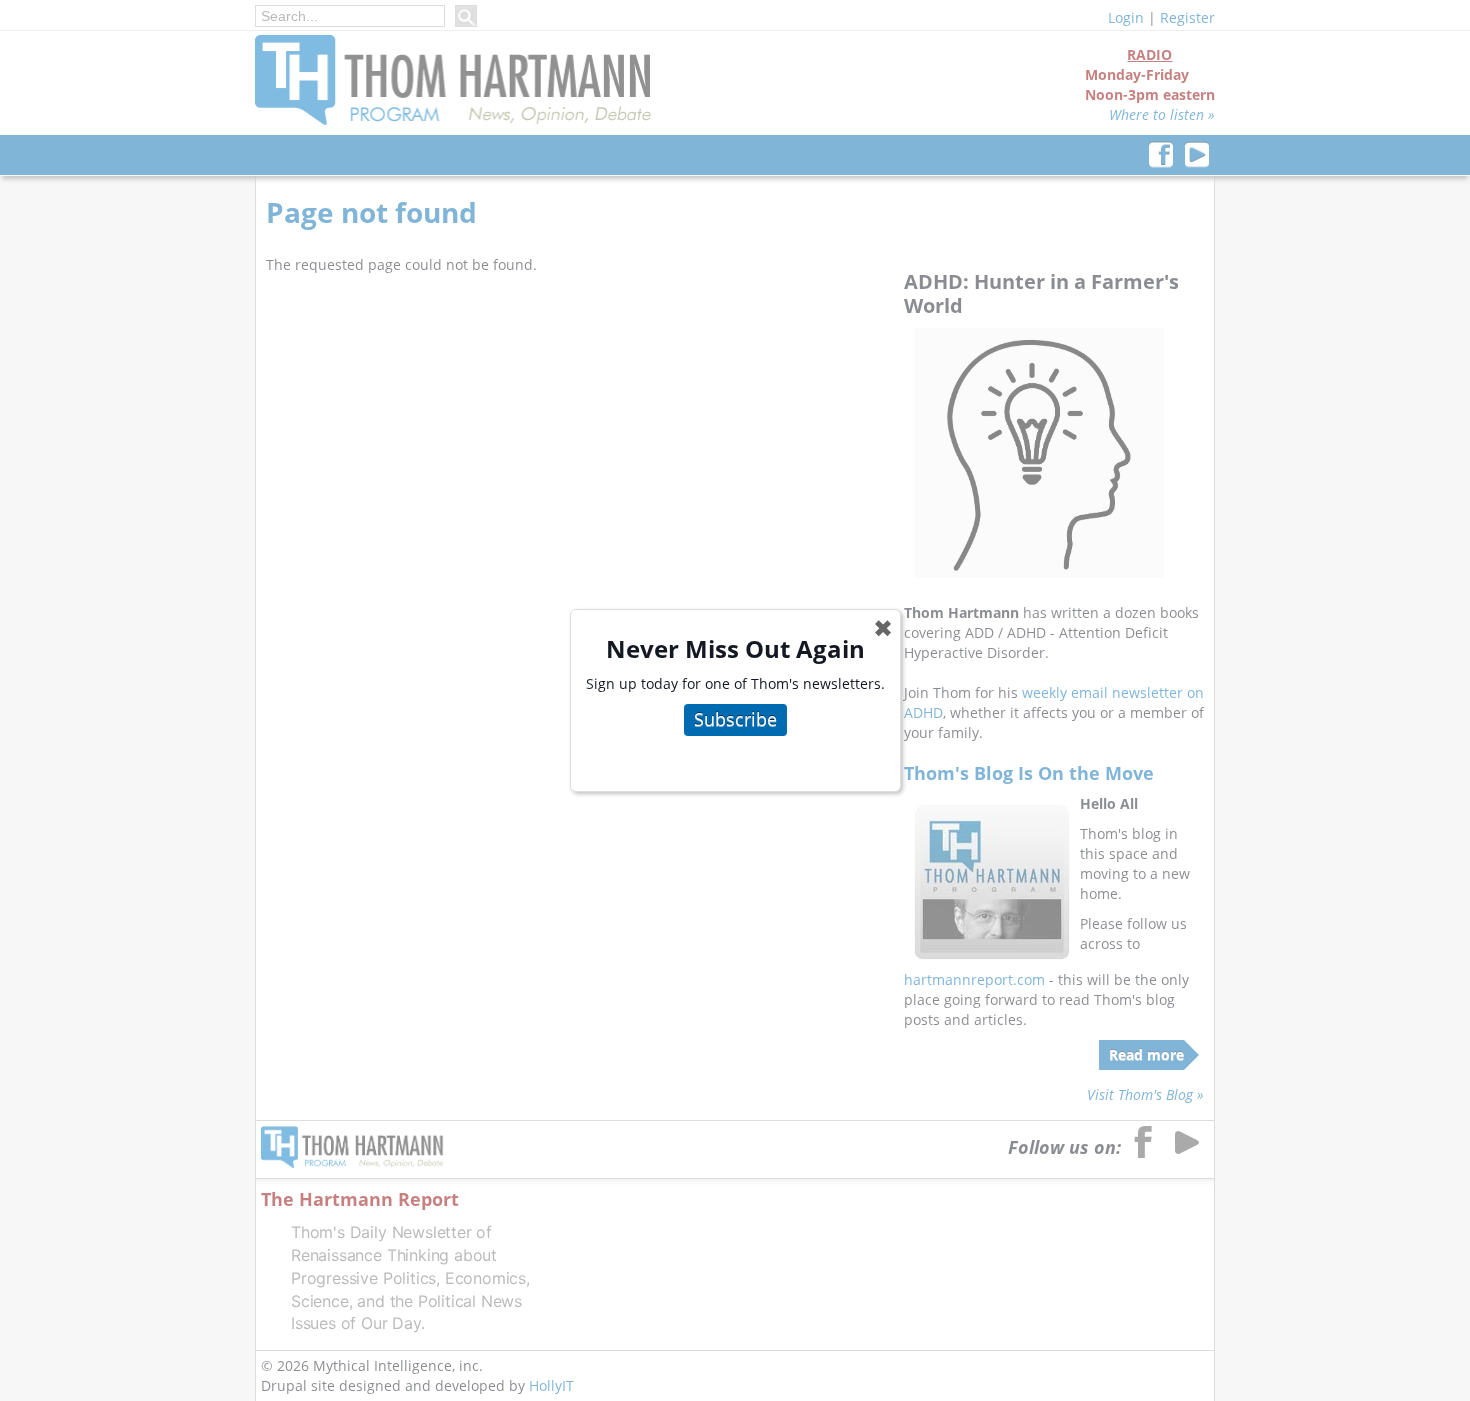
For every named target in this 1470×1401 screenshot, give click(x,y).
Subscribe (735, 719)
